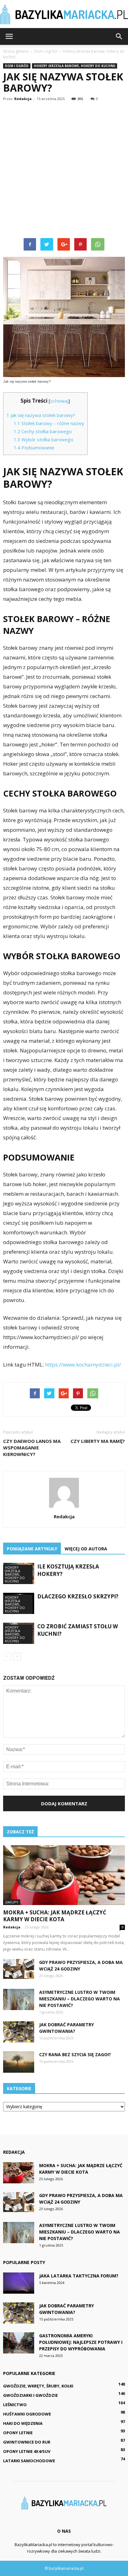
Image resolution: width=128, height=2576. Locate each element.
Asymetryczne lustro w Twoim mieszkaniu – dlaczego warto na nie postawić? (80, 1999)
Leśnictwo (15, 2405)
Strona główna (16, 51)
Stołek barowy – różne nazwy (49, 423)
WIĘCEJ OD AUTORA (86, 1549)
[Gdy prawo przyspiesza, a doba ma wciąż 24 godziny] (19, 1969)
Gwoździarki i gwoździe (30, 2395)
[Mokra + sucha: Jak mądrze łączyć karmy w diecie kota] (64, 1875)
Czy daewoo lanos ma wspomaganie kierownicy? (32, 1448)
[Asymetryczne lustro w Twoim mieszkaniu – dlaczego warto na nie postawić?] (19, 2000)
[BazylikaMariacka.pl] (64, 14)
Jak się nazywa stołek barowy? (41, 415)
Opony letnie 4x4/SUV (27, 2451)
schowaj (59, 401)
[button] (119, 36)
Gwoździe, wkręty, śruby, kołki (38, 2386)
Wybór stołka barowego (43, 439)
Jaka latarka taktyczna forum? (79, 2276)
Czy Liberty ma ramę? (98, 1441)
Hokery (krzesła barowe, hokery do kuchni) (75, 66)
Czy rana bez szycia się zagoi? (75, 2054)
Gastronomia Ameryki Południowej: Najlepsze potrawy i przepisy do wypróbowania (81, 2342)
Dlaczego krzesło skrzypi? (78, 1596)
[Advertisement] (64, 171)
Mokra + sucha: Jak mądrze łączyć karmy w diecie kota (55, 1916)
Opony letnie (18, 2433)
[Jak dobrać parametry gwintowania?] (19, 2032)
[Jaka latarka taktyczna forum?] (19, 2283)
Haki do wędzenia (23, 2423)
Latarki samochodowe (29, 2461)
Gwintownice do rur (27, 2442)
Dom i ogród (17, 66)
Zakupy (12, 1902)
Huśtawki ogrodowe (27, 2414)
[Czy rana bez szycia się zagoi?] (19, 2062)
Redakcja (23, 99)
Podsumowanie (34, 448)
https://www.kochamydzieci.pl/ (83, 1365)
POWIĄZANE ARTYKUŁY (32, 1549)
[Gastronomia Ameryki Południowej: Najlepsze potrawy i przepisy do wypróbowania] (19, 2343)
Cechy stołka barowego (43, 431)
